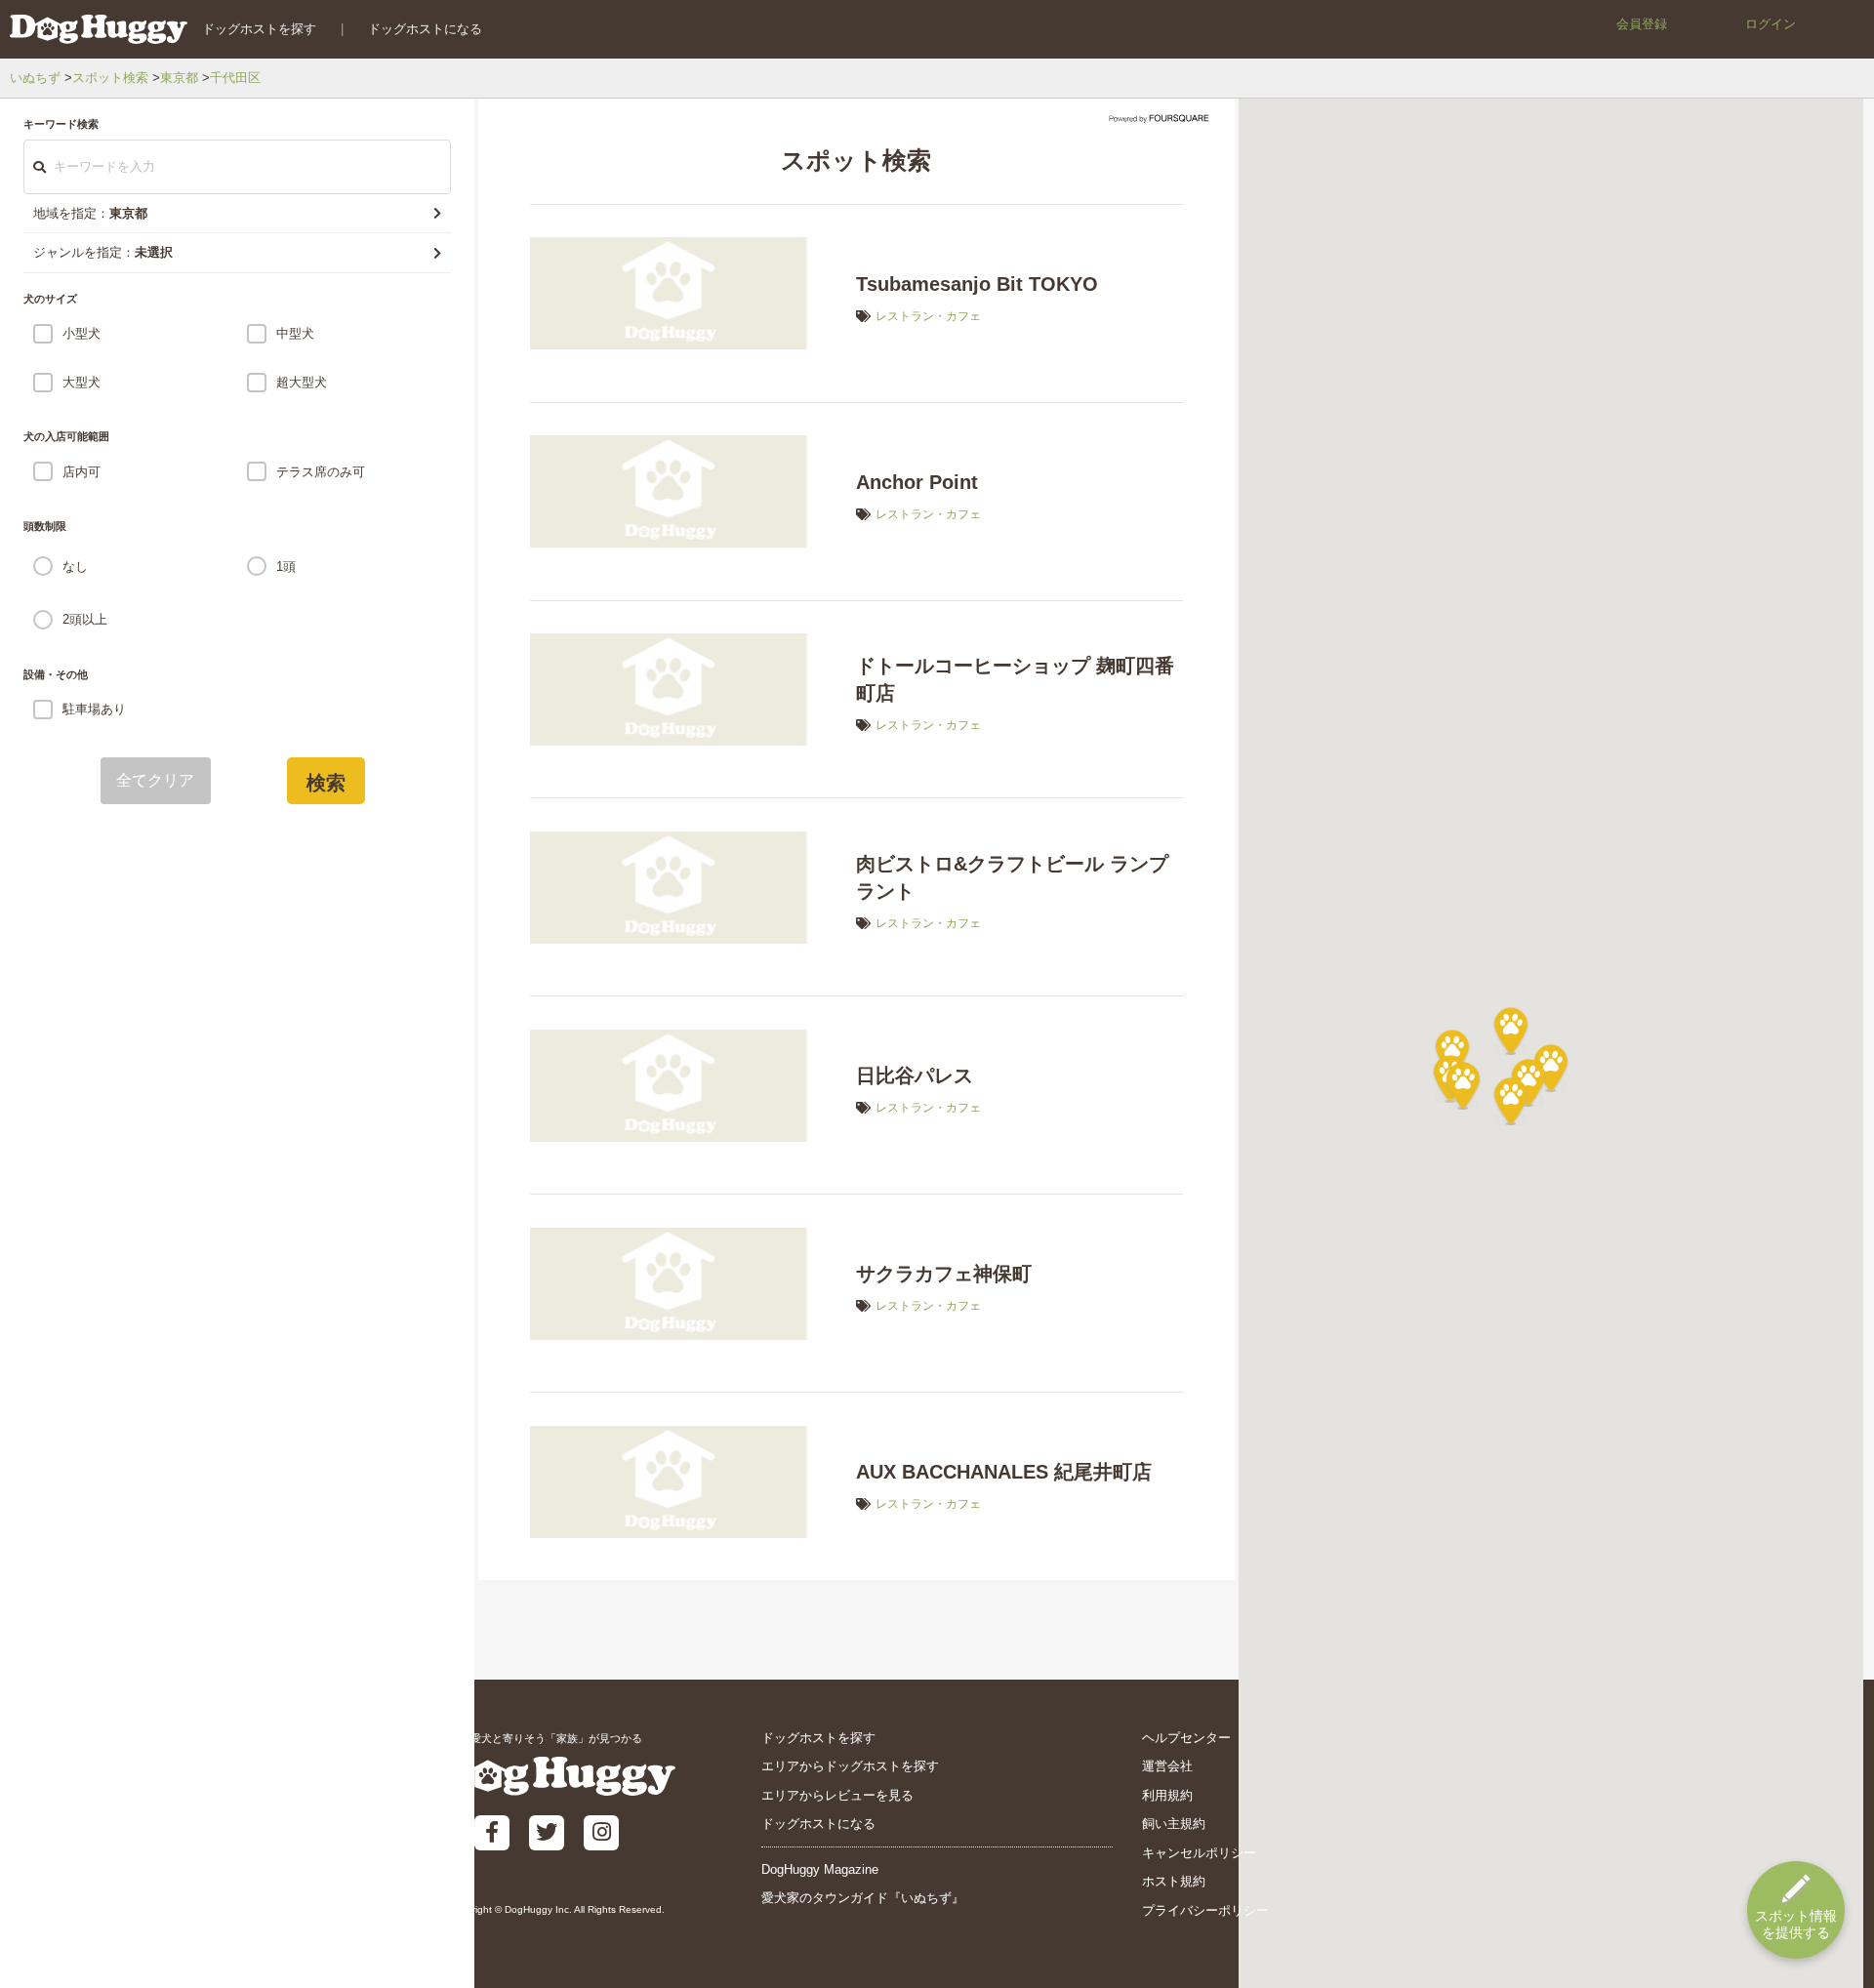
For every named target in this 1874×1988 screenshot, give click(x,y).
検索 (326, 783)
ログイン (1771, 24)
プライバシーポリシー (1205, 1910)
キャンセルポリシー (1199, 1853)
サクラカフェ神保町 (944, 1274)
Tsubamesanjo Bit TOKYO (977, 284)
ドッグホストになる (425, 29)
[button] (1463, 1085)
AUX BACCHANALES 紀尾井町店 (1004, 1472)
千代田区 (235, 78)
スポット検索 (110, 78)
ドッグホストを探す (259, 29)
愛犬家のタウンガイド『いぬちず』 (863, 1898)
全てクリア (156, 780)
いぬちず (35, 78)
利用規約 (1167, 1795)
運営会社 (1167, 1766)
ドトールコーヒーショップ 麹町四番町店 (1015, 679)
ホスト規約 (1174, 1881)
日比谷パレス (915, 1075)
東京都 (179, 78)
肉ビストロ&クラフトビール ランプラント (1012, 877)
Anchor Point (917, 482)
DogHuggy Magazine (820, 1869)
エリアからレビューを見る (837, 1795)
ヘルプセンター (1186, 1738)
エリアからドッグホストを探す (850, 1766)
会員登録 (1642, 24)
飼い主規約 (1174, 1824)
